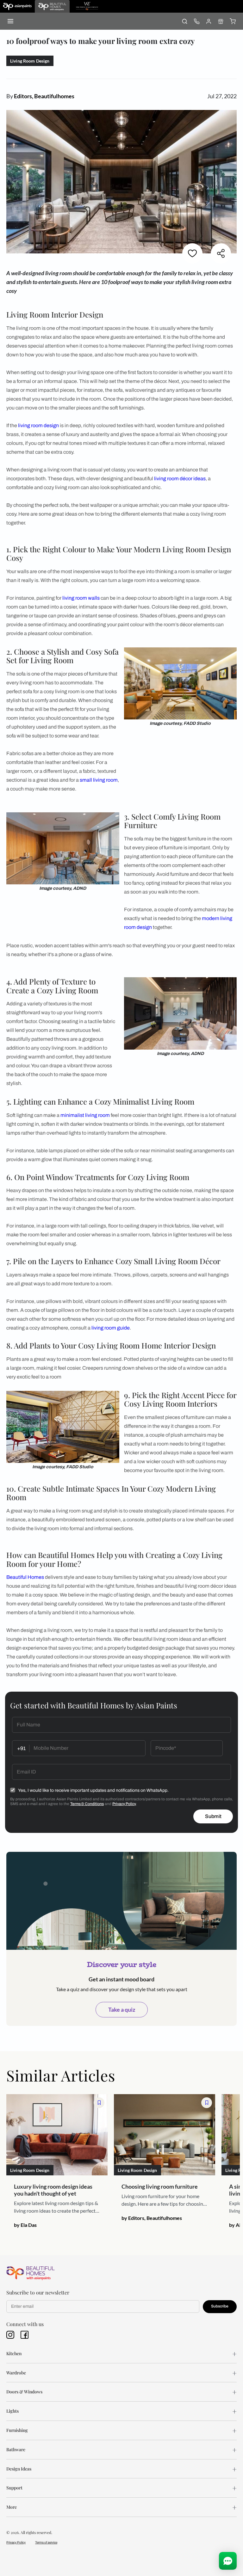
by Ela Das (25, 2225)
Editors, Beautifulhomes (44, 96)
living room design (38, 425)
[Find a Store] (221, 21)
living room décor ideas (180, 479)
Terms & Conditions (87, 1804)
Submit (213, 1816)
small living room (99, 780)
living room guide (111, 1328)
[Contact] (196, 21)
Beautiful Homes (25, 1577)
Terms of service (46, 2542)
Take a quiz (122, 2009)
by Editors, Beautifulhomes (152, 2218)
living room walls (81, 598)
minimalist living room (85, 1115)
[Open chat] (228, 2561)
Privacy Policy (124, 1804)
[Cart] (233, 21)
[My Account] (209, 21)
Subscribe (220, 2306)
